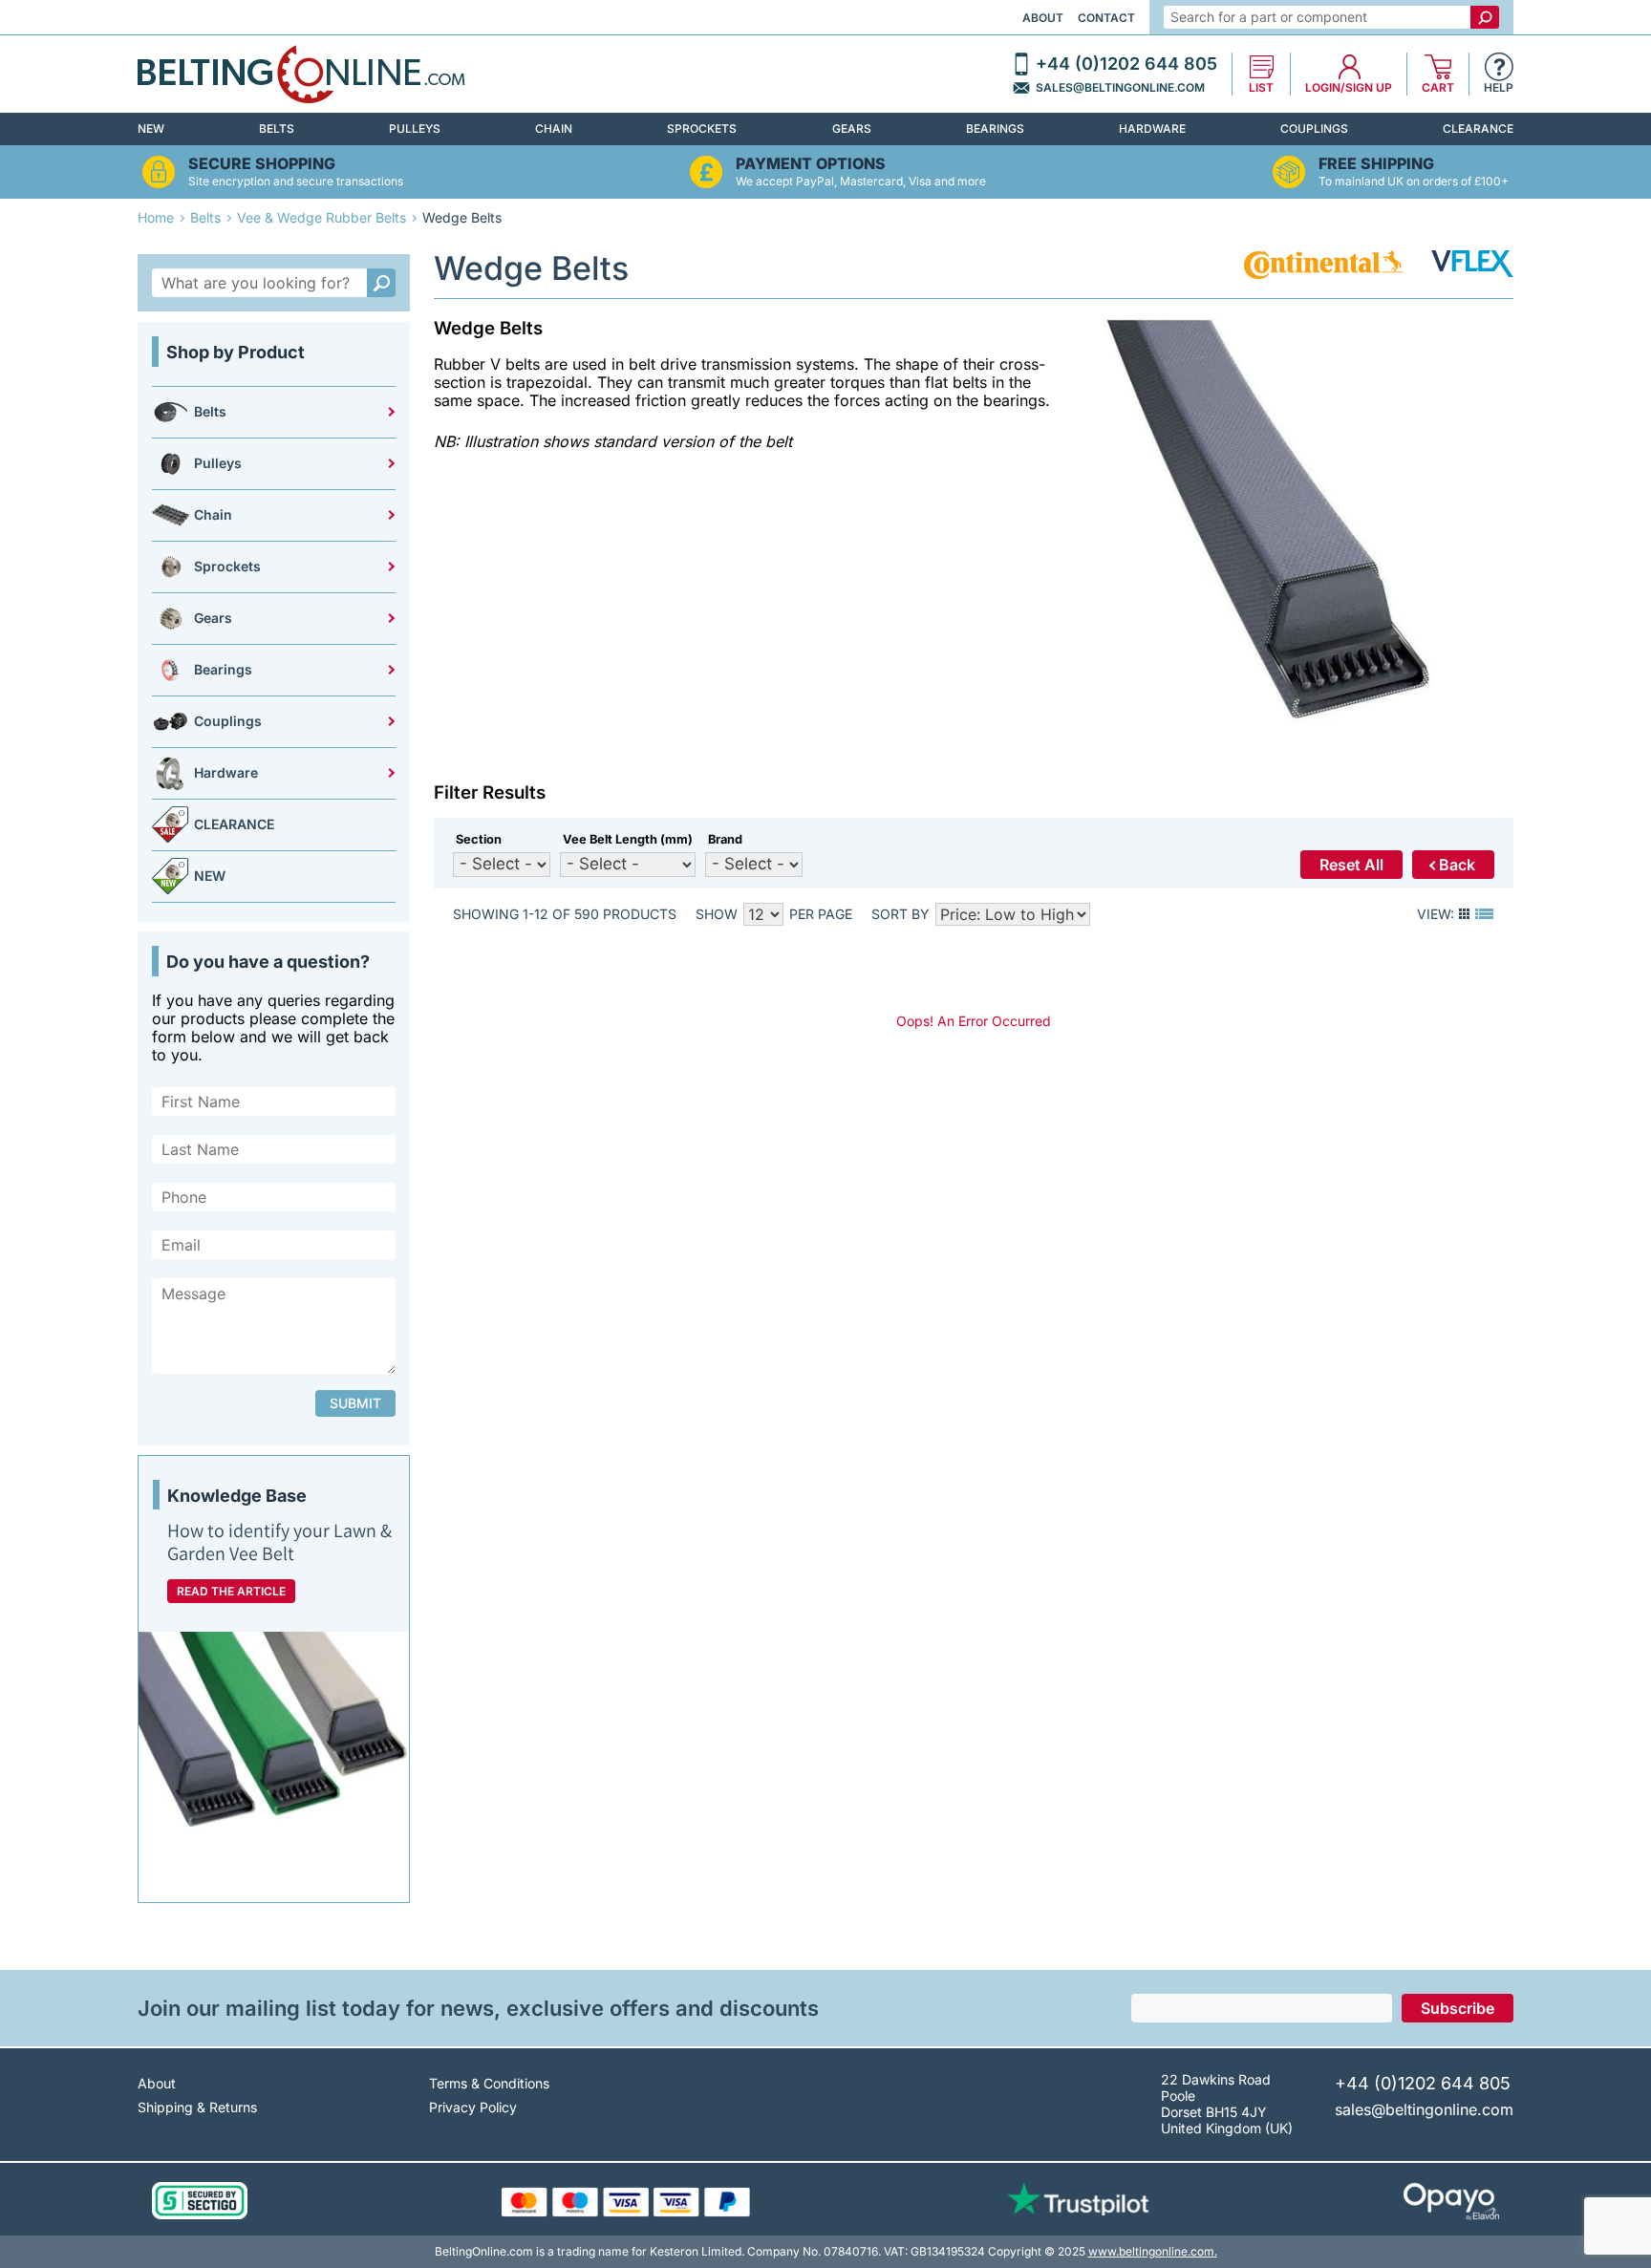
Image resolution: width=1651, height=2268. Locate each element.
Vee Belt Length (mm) (628, 839)
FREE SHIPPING (1376, 164)
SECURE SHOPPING (262, 164)
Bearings (995, 128)
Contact (1106, 18)
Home (156, 217)
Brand (725, 839)
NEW (151, 128)
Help (1499, 88)
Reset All (1351, 865)
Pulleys (415, 128)
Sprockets (702, 128)
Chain (554, 128)
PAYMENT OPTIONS (811, 164)
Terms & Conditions (489, 2083)
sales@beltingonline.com (1120, 88)
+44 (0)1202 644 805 (1126, 64)
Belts (277, 128)
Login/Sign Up (1349, 88)
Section (479, 839)
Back (1457, 865)
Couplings (1314, 128)
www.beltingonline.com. (1153, 2251)
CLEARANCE (1478, 128)
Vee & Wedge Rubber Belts (322, 217)
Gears (852, 128)
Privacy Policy (473, 2107)
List (1261, 88)
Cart (1438, 88)
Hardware (1152, 128)
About (1043, 18)
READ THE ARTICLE (231, 1591)
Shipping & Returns (197, 2107)
